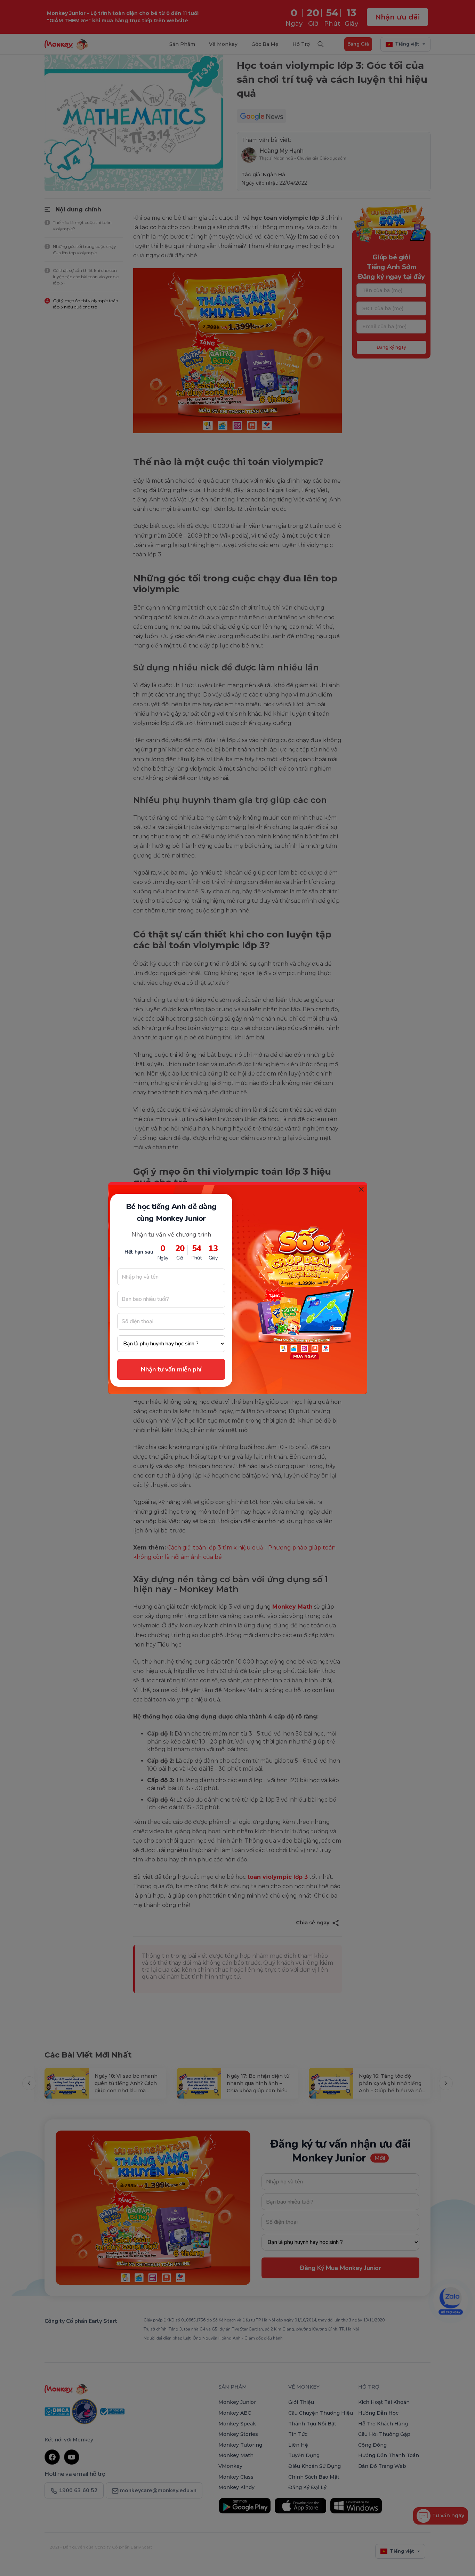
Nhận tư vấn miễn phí (171, 1369)
